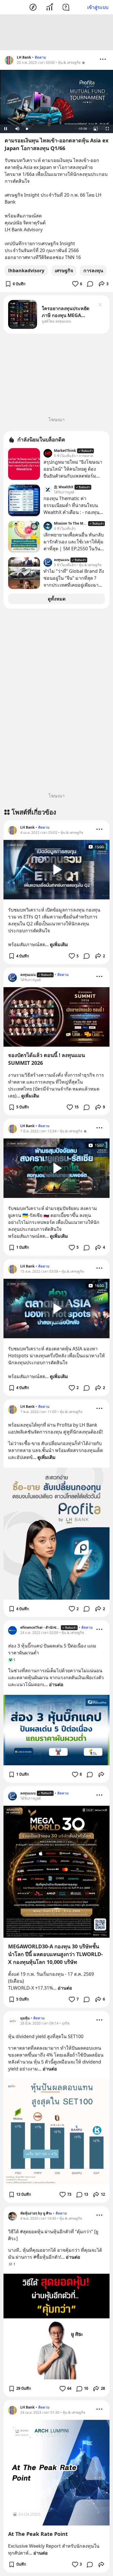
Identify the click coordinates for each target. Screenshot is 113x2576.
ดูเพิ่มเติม (59, 944)
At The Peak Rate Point (38, 2534)
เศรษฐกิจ (64, 271)
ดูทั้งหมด (57, 599)
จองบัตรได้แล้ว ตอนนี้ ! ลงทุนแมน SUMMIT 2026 (47, 1059)
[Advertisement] (57, 32)
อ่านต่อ (56, 1684)
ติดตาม (40, 57)
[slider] (49, 129)
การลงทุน (93, 271)
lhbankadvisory (26, 271)
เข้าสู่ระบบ (98, 7)
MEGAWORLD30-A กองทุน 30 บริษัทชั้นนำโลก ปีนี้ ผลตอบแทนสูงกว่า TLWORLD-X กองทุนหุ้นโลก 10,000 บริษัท (55, 1954)
